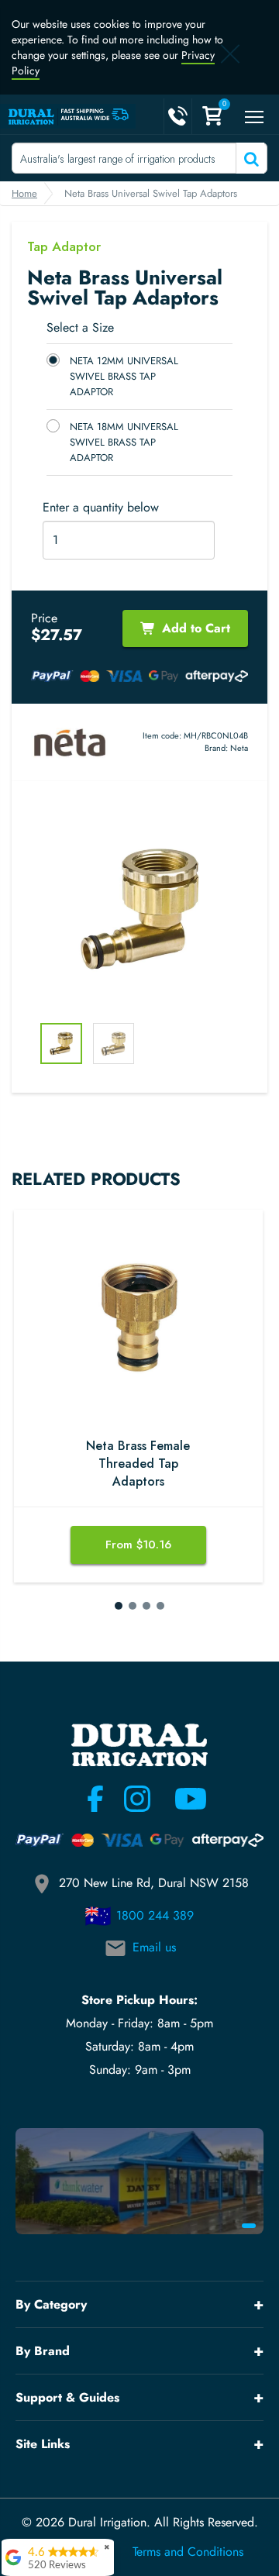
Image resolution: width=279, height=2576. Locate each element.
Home (24, 193)
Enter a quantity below (101, 508)
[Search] (250, 158)
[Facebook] (95, 1799)
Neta (239, 748)
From (138, 1545)
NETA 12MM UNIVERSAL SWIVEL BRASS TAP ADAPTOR (124, 376)
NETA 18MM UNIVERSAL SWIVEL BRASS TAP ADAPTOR (124, 442)
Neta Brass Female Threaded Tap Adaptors (138, 1464)
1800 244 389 (155, 1915)
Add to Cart (196, 628)
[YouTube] (181, 1799)
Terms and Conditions (188, 2552)
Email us (154, 1947)
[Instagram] (137, 1799)
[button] (119, 1606)
